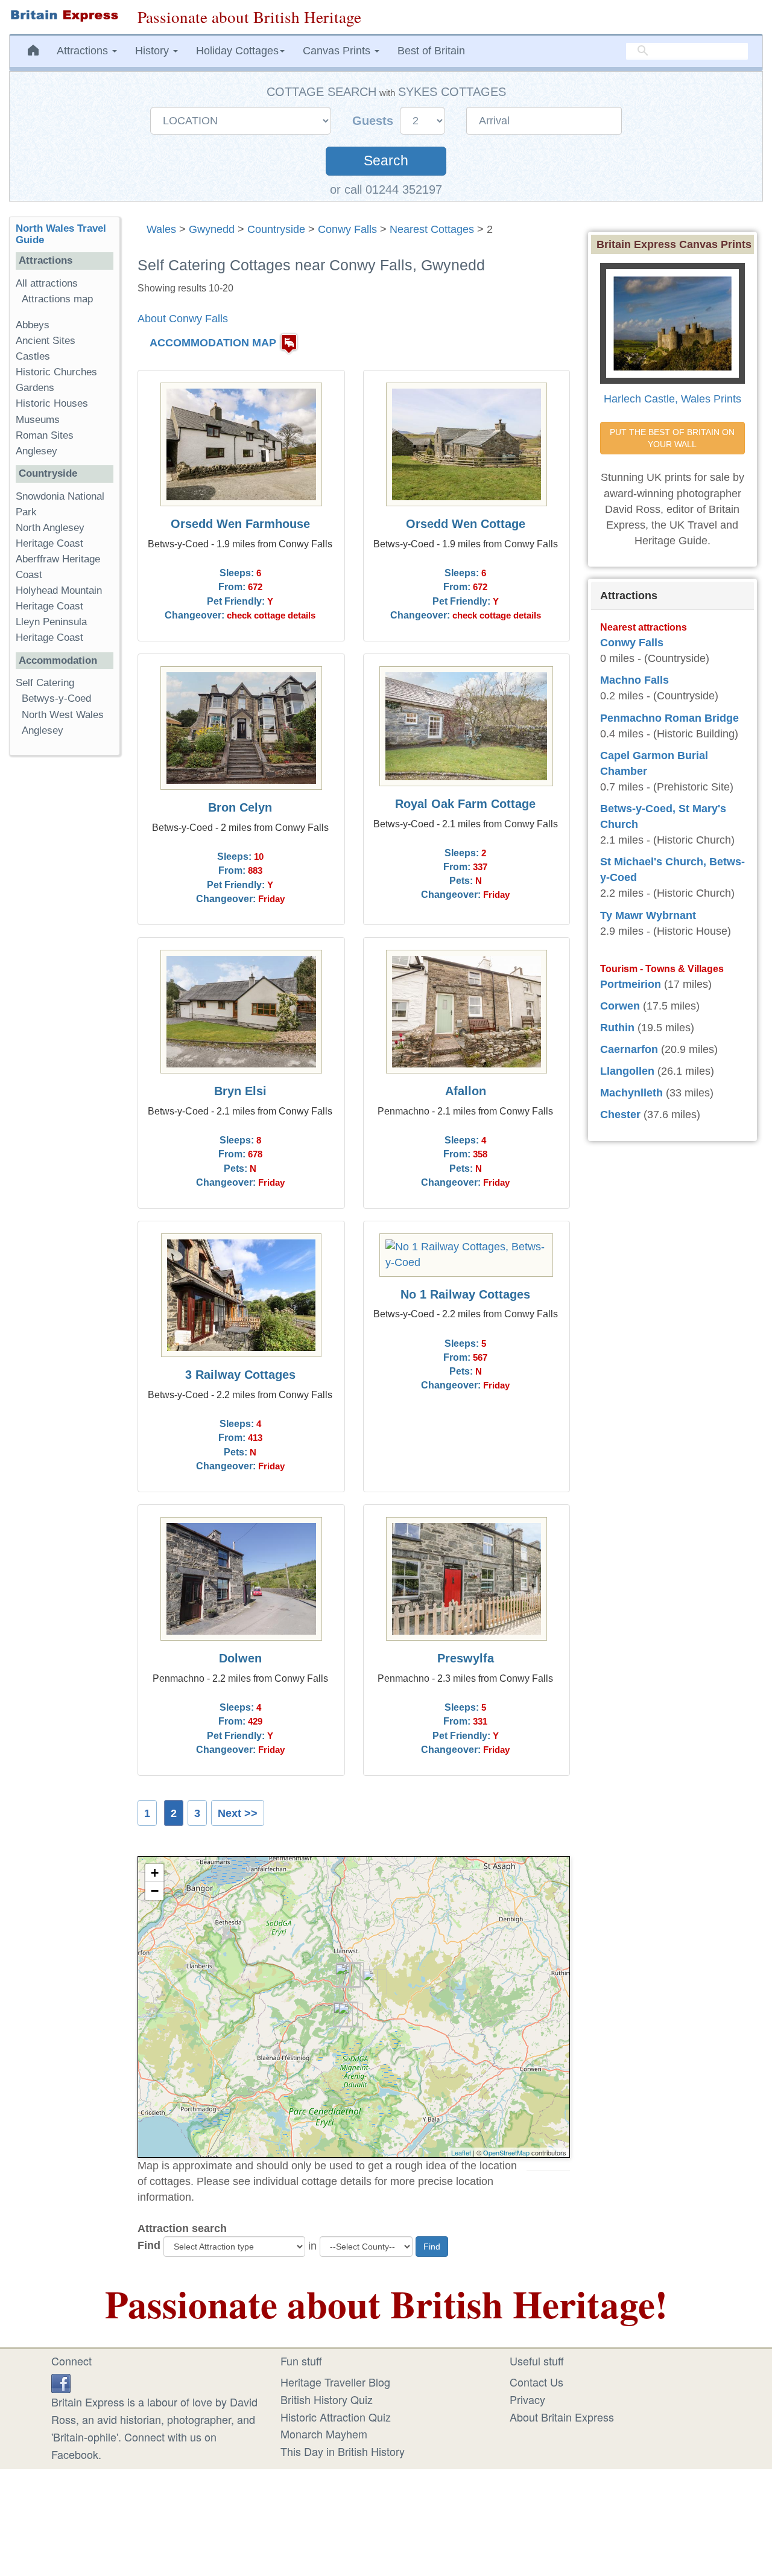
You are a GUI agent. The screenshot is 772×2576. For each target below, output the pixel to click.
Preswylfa (466, 1658)
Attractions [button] (84, 51)
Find (149, 2245)
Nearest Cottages (432, 229)
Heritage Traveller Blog (335, 2382)
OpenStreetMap (506, 2152)
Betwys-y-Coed (56, 698)
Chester (620, 1115)
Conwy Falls (347, 229)
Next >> (238, 1813)
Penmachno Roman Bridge (669, 718)
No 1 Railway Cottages (465, 1294)
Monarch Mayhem (324, 2434)
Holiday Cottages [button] (237, 51)
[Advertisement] (65, 951)
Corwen (620, 1006)
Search (386, 161)
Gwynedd (212, 229)
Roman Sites (45, 435)
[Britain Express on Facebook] (61, 2382)
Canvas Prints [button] (338, 51)
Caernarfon (629, 1049)
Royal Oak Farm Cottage (465, 804)
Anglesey (36, 451)
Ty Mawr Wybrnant (648, 915)
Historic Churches (56, 372)
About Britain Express (562, 2417)
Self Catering (45, 683)
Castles (33, 356)
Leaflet (461, 2152)
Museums (38, 420)
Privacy (527, 2399)
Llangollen (627, 1071)
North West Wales (63, 715)
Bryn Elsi (240, 1091)
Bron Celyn (240, 807)
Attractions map (57, 299)
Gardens (35, 388)
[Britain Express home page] (64, 16)
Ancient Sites (46, 341)
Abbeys (33, 325)
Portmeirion (631, 984)
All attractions (47, 283)
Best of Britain (431, 51)
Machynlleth (631, 1093)
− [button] (155, 1891)
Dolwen (240, 1658)
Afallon (466, 1091)
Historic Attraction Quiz (336, 2417)
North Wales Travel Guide (61, 234)
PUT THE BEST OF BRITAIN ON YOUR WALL (673, 438)
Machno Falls (634, 680)
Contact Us (536, 2382)
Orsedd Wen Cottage (466, 524)
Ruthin (617, 1028)
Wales (161, 229)
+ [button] (155, 1873)
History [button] (153, 51)
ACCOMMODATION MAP (213, 343)
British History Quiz (327, 2399)
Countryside (276, 229)
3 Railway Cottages (240, 1375)
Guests (375, 121)
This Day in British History (343, 2451)
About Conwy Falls (183, 319)
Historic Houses (52, 403)
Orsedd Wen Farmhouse (240, 524)
